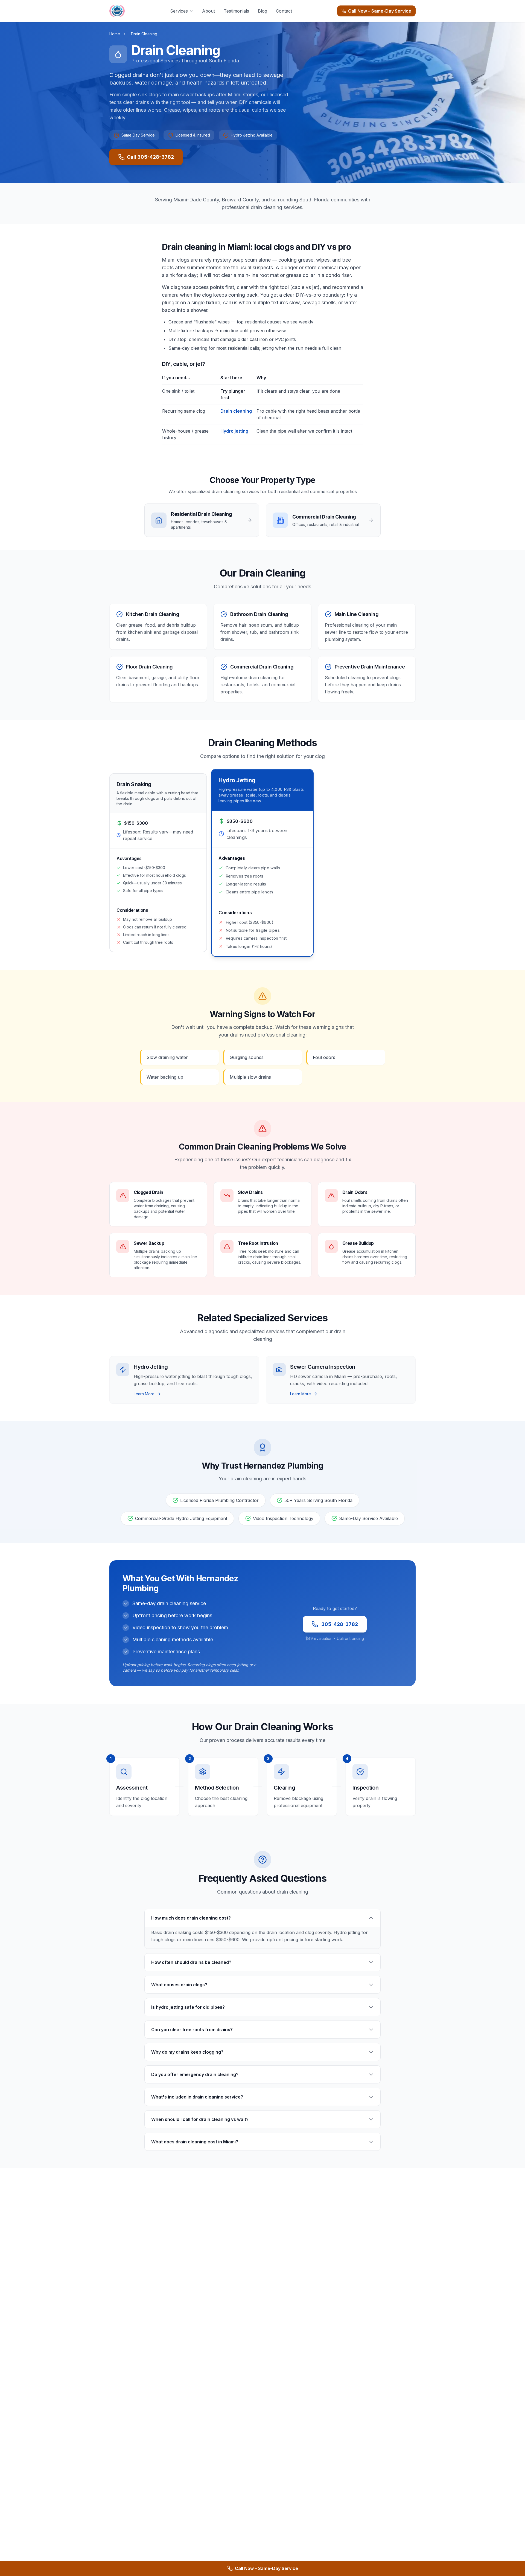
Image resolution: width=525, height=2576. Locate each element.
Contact (284, 11)
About (208, 11)
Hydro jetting (234, 431)
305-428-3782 (340, 1624)
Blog (262, 11)
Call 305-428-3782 (150, 157)
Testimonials (236, 11)
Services (179, 11)
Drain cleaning (236, 411)
